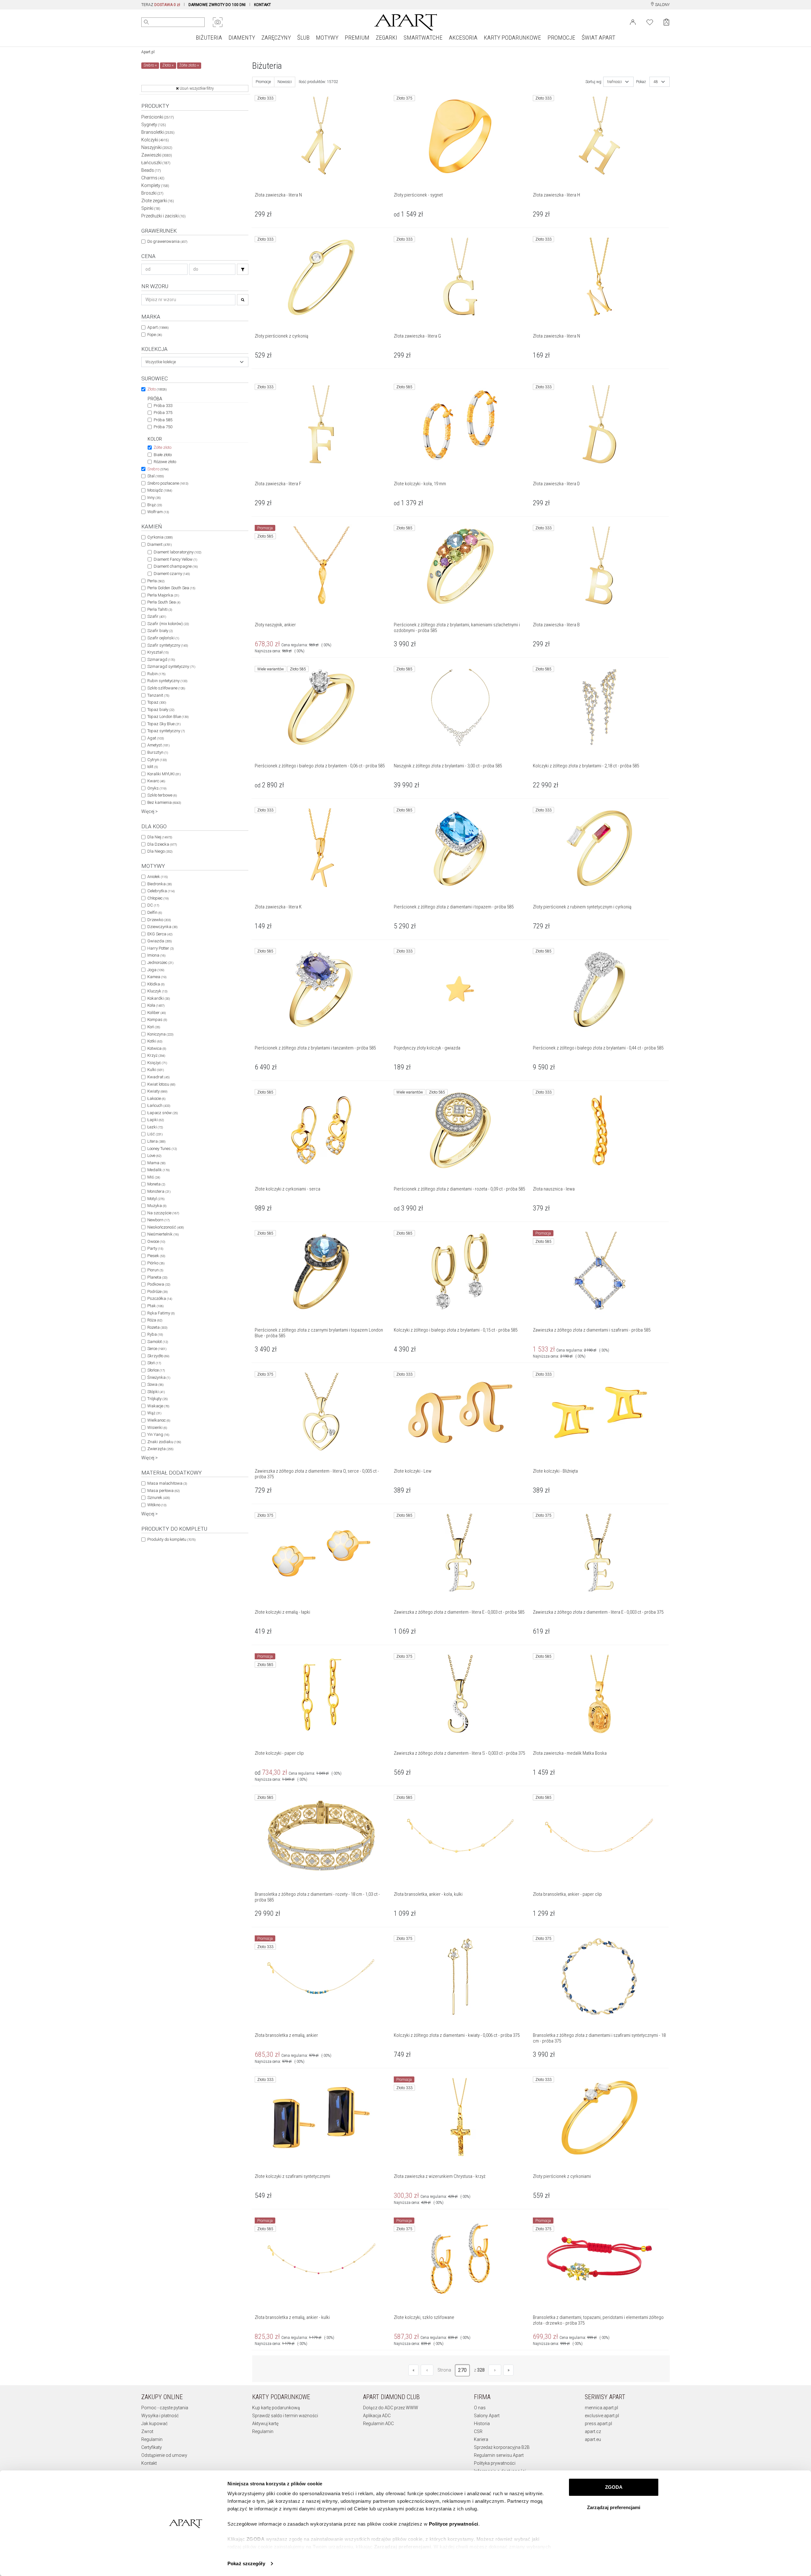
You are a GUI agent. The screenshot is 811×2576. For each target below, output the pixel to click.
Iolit (153, 767)
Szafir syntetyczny (168, 645)
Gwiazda (160, 941)
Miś (154, 1177)
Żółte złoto (163, 447)
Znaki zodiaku (164, 1442)
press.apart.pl (598, 2424)
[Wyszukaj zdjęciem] (218, 22)
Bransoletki (158, 132)
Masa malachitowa (167, 1483)
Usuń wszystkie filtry (196, 88)
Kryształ (158, 652)
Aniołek (157, 877)
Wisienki (157, 1427)
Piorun (155, 1270)
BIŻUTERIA (209, 38)
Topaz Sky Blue (164, 724)
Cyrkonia (160, 537)
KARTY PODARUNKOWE (512, 38)
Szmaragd (161, 659)
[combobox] (195, 362)
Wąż (154, 1413)
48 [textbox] (656, 82)
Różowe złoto (165, 462)
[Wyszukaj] (146, 22)
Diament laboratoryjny (177, 552)
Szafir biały (160, 631)
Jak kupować (154, 2424)
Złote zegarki (158, 201)
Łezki (155, 1127)
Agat (156, 738)
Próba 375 (163, 413)
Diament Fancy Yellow (175, 559)
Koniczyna (160, 1034)
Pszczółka (160, 1298)
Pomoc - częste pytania (165, 2408)
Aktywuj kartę (265, 2424)
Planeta (157, 1277)
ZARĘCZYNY (276, 38)
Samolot (158, 1342)
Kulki (156, 1070)
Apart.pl (148, 52)
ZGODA (614, 2487)
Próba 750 (163, 427)
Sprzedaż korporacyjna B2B (502, 2447)
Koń (154, 1027)
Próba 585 (163, 420)
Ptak (155, 1306)
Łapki (156, 1120)
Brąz (155, 505)
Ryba (155, 1334)
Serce (157, 1349)
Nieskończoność (166, 1227)
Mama (156, 1163)
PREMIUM (357, 38)
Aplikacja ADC (377, 2416)
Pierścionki (158, 117)
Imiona (156, 955)
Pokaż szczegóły (246, 2563)
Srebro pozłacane (168, 483)
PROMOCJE (561, 38)
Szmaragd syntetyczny (171, 666)
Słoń (154, 1363)
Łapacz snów (163, 1113)
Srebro (158, 469)
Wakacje (158, 1406)
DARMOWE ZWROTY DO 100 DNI (217, 5)
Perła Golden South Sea (171, 588)
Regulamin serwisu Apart (499, 2455)
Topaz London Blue (168, 717)
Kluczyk (157, 991)
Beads (151, 170)
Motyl (156, 1199)
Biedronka (160, 884)
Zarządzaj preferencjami (614, 2507)
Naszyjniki (157, 147)
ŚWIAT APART (598, 38)
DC (153, 905)
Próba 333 (163, 406)
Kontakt (149, 2463)
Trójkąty (157, 1399)
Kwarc (156, 781)
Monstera (159, 1191)
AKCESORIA (463, 38)
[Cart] (666, 22)
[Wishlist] (650, 22)
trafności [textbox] (615, 82)
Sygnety (154, 125)
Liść (155, 1134)
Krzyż (156, 1055)
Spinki (151, 208)
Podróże (157, 1291)
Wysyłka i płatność (160, 2416)
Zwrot (147, 2431)
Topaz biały (161, 710)
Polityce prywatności (454, 2524)
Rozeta (157, 1327)
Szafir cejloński (163, 638)
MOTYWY (327, 38)
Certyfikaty (152, 2447)
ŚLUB (303, 38)
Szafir (157, 616)
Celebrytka (161, 891)
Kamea (157, 977)
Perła (156, 581)
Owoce (156, 1241)
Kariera (481, 2439)
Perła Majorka (163, 595)
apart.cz (593, 2431)
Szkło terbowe (162, 795)
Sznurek (159, 1498)
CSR (478, 2431)
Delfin (155, 912)
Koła (156, 1005)
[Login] (633, 22)
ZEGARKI (386, 38)
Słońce (156, 1370)
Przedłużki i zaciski (163, 216)
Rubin (156, 674)
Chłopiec (158, 898)
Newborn (158, 1220)
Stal (156, 476)
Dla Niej (160, 837)
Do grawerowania (167, 241)
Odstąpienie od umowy (164, 2455)
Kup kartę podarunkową (276, 2408)
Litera (156, 1141)
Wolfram (158, 512)
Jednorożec (160, 962)
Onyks (157, 788)
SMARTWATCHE (423, 38)
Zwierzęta (160, 1449)
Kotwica (157, 1048)
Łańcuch (159, 1105)
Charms (153, 178)
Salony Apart (487, 2416)
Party (155, 1248)
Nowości (285, 82)
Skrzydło (158, 1356)
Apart (158, 327)
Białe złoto (163, 455)
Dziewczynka (162, 927)
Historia (482, 2424)
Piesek (156, 1256)
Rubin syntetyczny (167, 681)
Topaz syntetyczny (166, 731)
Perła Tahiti (160, 609)
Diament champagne (176, 566)
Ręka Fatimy (161, 1313)
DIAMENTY (242, 38)
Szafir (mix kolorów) (168, 624)
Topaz (157, 702)
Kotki (155, 1041)
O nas (480, 2408)
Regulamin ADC (378, 2424)
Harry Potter (160, 948)
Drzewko (159, 920)
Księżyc (157, 1063)
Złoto (157, 389)
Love (154, 1156)
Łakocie (156, 1098)
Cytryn (157, 760)
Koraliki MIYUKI (164, 774)
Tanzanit (158, 695)
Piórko (156, 1263)
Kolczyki (155, 140)
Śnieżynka (159, 1377)
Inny (154, 497)
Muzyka (157, 1206)
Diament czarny (172, 574)
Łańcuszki (156, 163)
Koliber (156, 1013)
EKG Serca (160, 934)
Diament (160, 544)
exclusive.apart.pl (602, 2416)
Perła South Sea (164, 602)
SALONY (662, 5)
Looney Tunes (162, 1149)
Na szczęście (163, 1213)
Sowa (155, 1384)
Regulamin (152, 2439)
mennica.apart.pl (601, 2408)
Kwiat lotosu (161, 1084)
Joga (156, 970)
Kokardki (159, 998)
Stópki (156, 1392)
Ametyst (158, 745)
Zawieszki (157, 155)
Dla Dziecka (162, 844)
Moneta (156, 1184)
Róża (155, 1320)
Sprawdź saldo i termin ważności (285, 2416)
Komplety (155, 185)
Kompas (157, 1020)
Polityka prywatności (495, 2463)
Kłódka (156, 984)
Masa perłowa (163, 1491)
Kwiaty (157, 1091)
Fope (155, 335)
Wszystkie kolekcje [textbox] (161, 362)
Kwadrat (158, 1077)
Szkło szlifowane (166, 688)
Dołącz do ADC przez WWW (391, 2408)
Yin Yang (158, 1434)
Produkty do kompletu (171, 1539)
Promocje (263, 82)
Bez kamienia (164, 802)
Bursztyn (158, 752)
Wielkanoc (159, 1420)
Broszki (152, 193)
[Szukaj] (243, 269)
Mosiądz (160, 490)
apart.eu (593, 2439)
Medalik (158, 1170)
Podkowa (159, 1284)
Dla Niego (160, 851)
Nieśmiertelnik (163, 1234)
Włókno (157, 1505)
